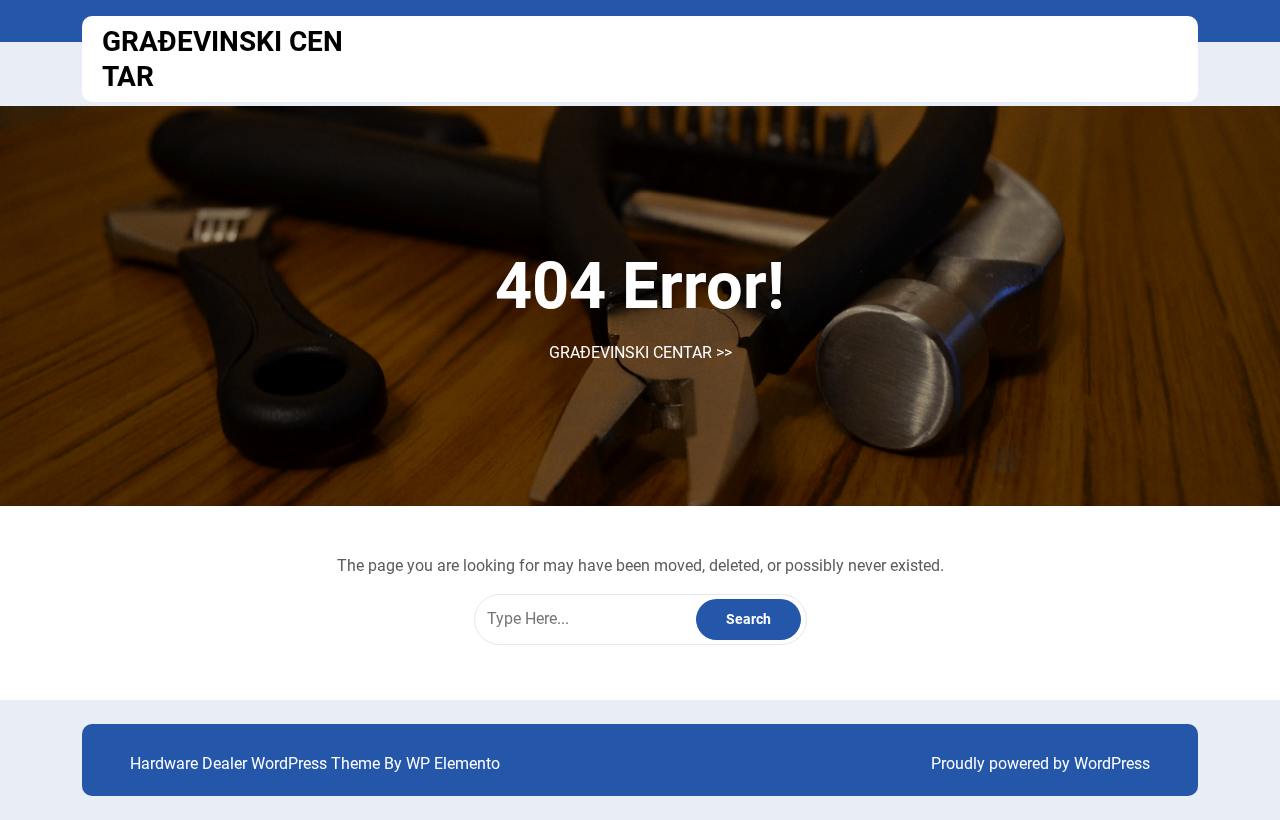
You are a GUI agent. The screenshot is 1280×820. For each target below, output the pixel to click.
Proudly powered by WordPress (1040, 763)
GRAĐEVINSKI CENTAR (630, 352)
